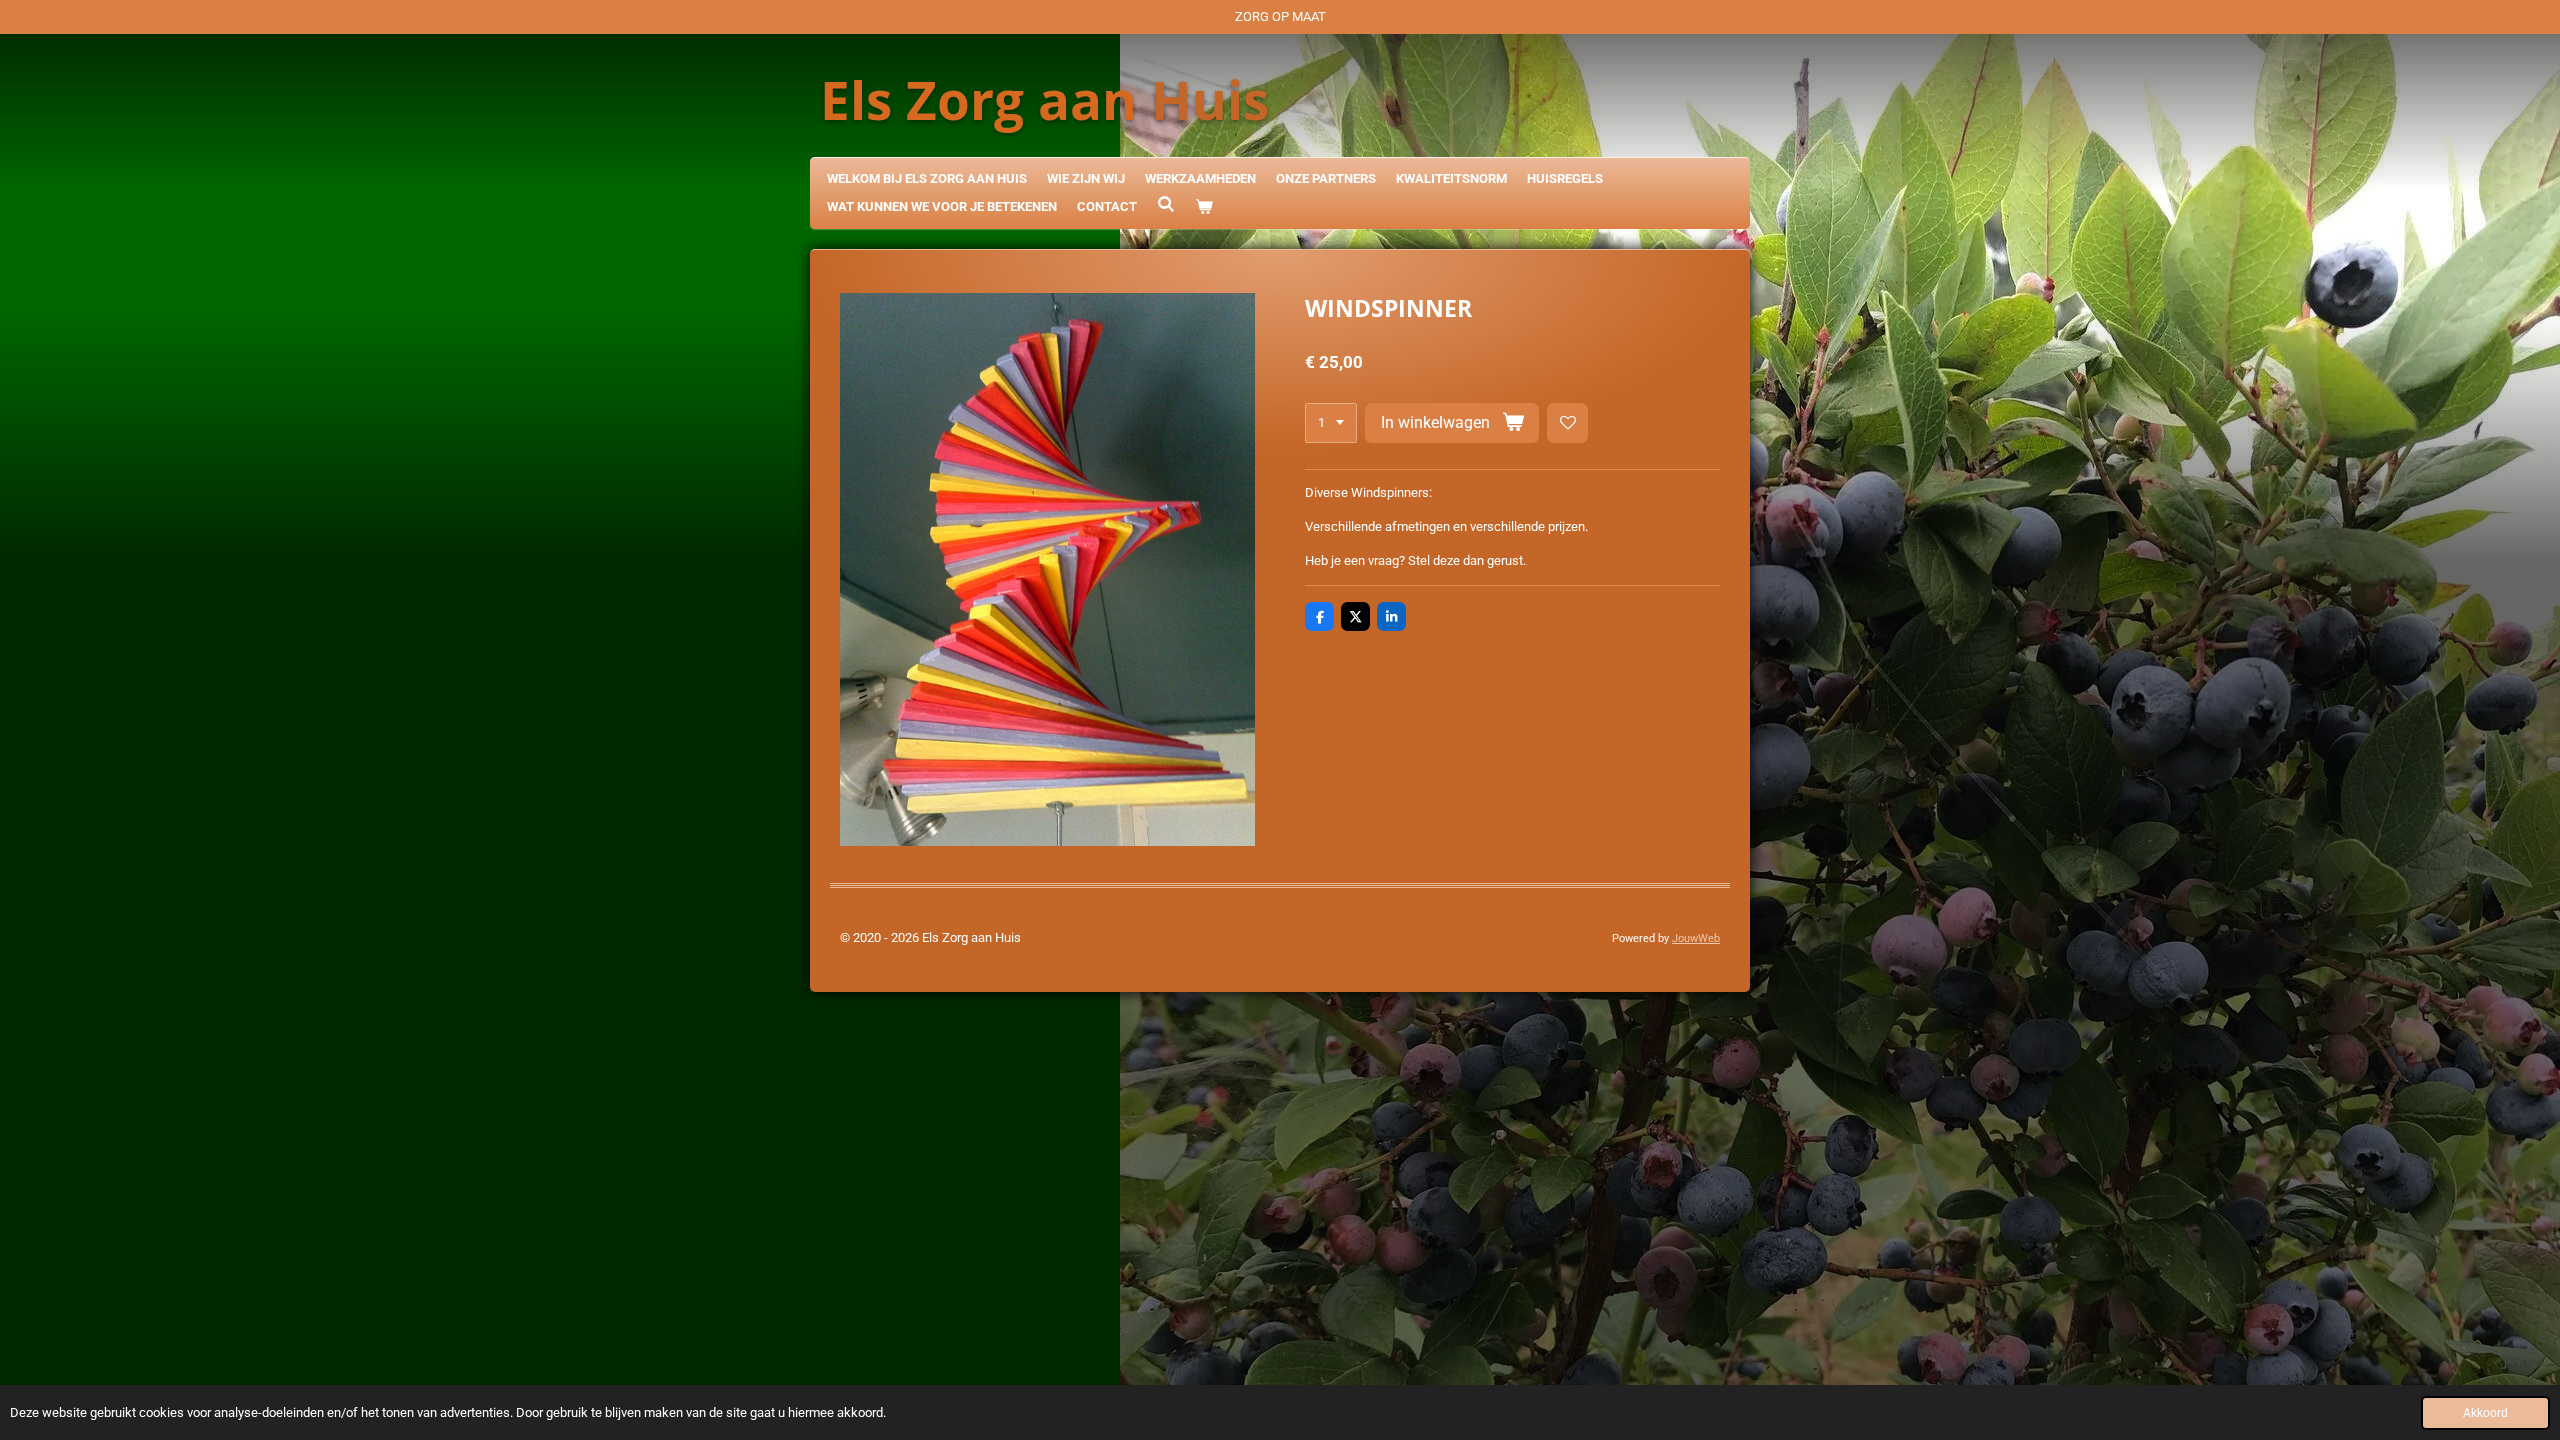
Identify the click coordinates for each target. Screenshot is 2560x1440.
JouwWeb (1696, 938)
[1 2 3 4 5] (1331, 423)
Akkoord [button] (2485, 1413)
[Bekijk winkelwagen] (1204, 207)
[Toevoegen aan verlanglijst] (1567, 423)
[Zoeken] (1166, 204)
